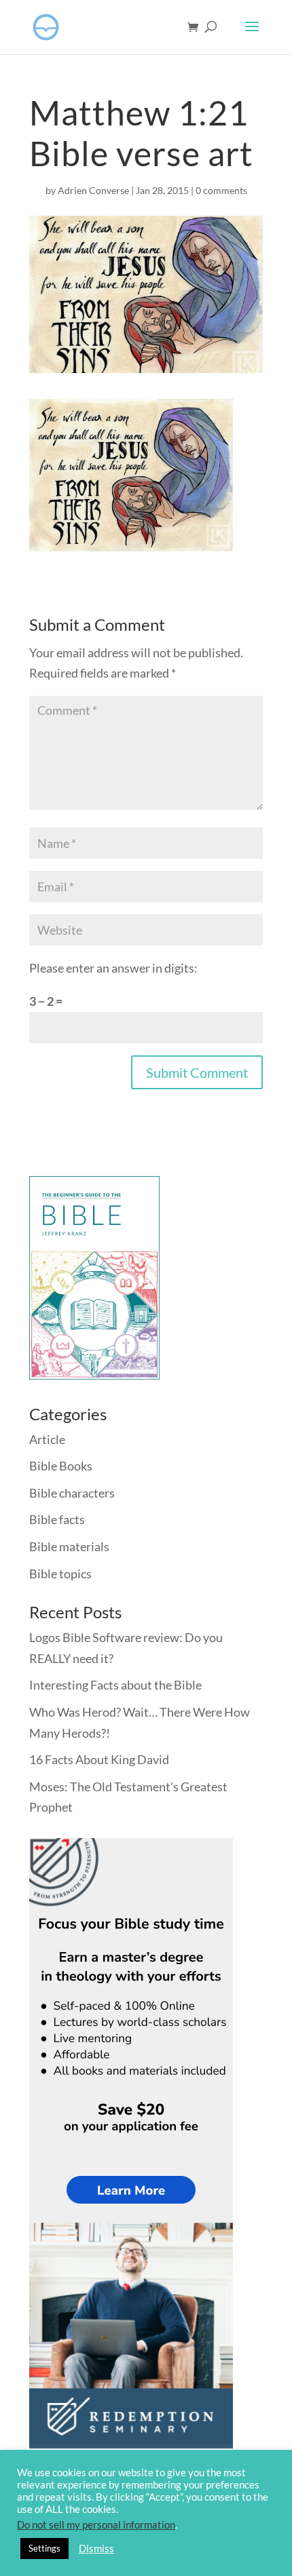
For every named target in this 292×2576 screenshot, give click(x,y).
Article (47, 1439)
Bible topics (60, 1574)
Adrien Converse (93, 190)
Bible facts (57, 1519)
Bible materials (69, 1546)
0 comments (221, 190)
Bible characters (72, 1493)
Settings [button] (44, 2548)
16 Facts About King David (99, 1759)
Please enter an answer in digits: (113, 968)
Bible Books (61, 1466)
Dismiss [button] (96, 2549)
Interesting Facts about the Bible (115, 1685)
